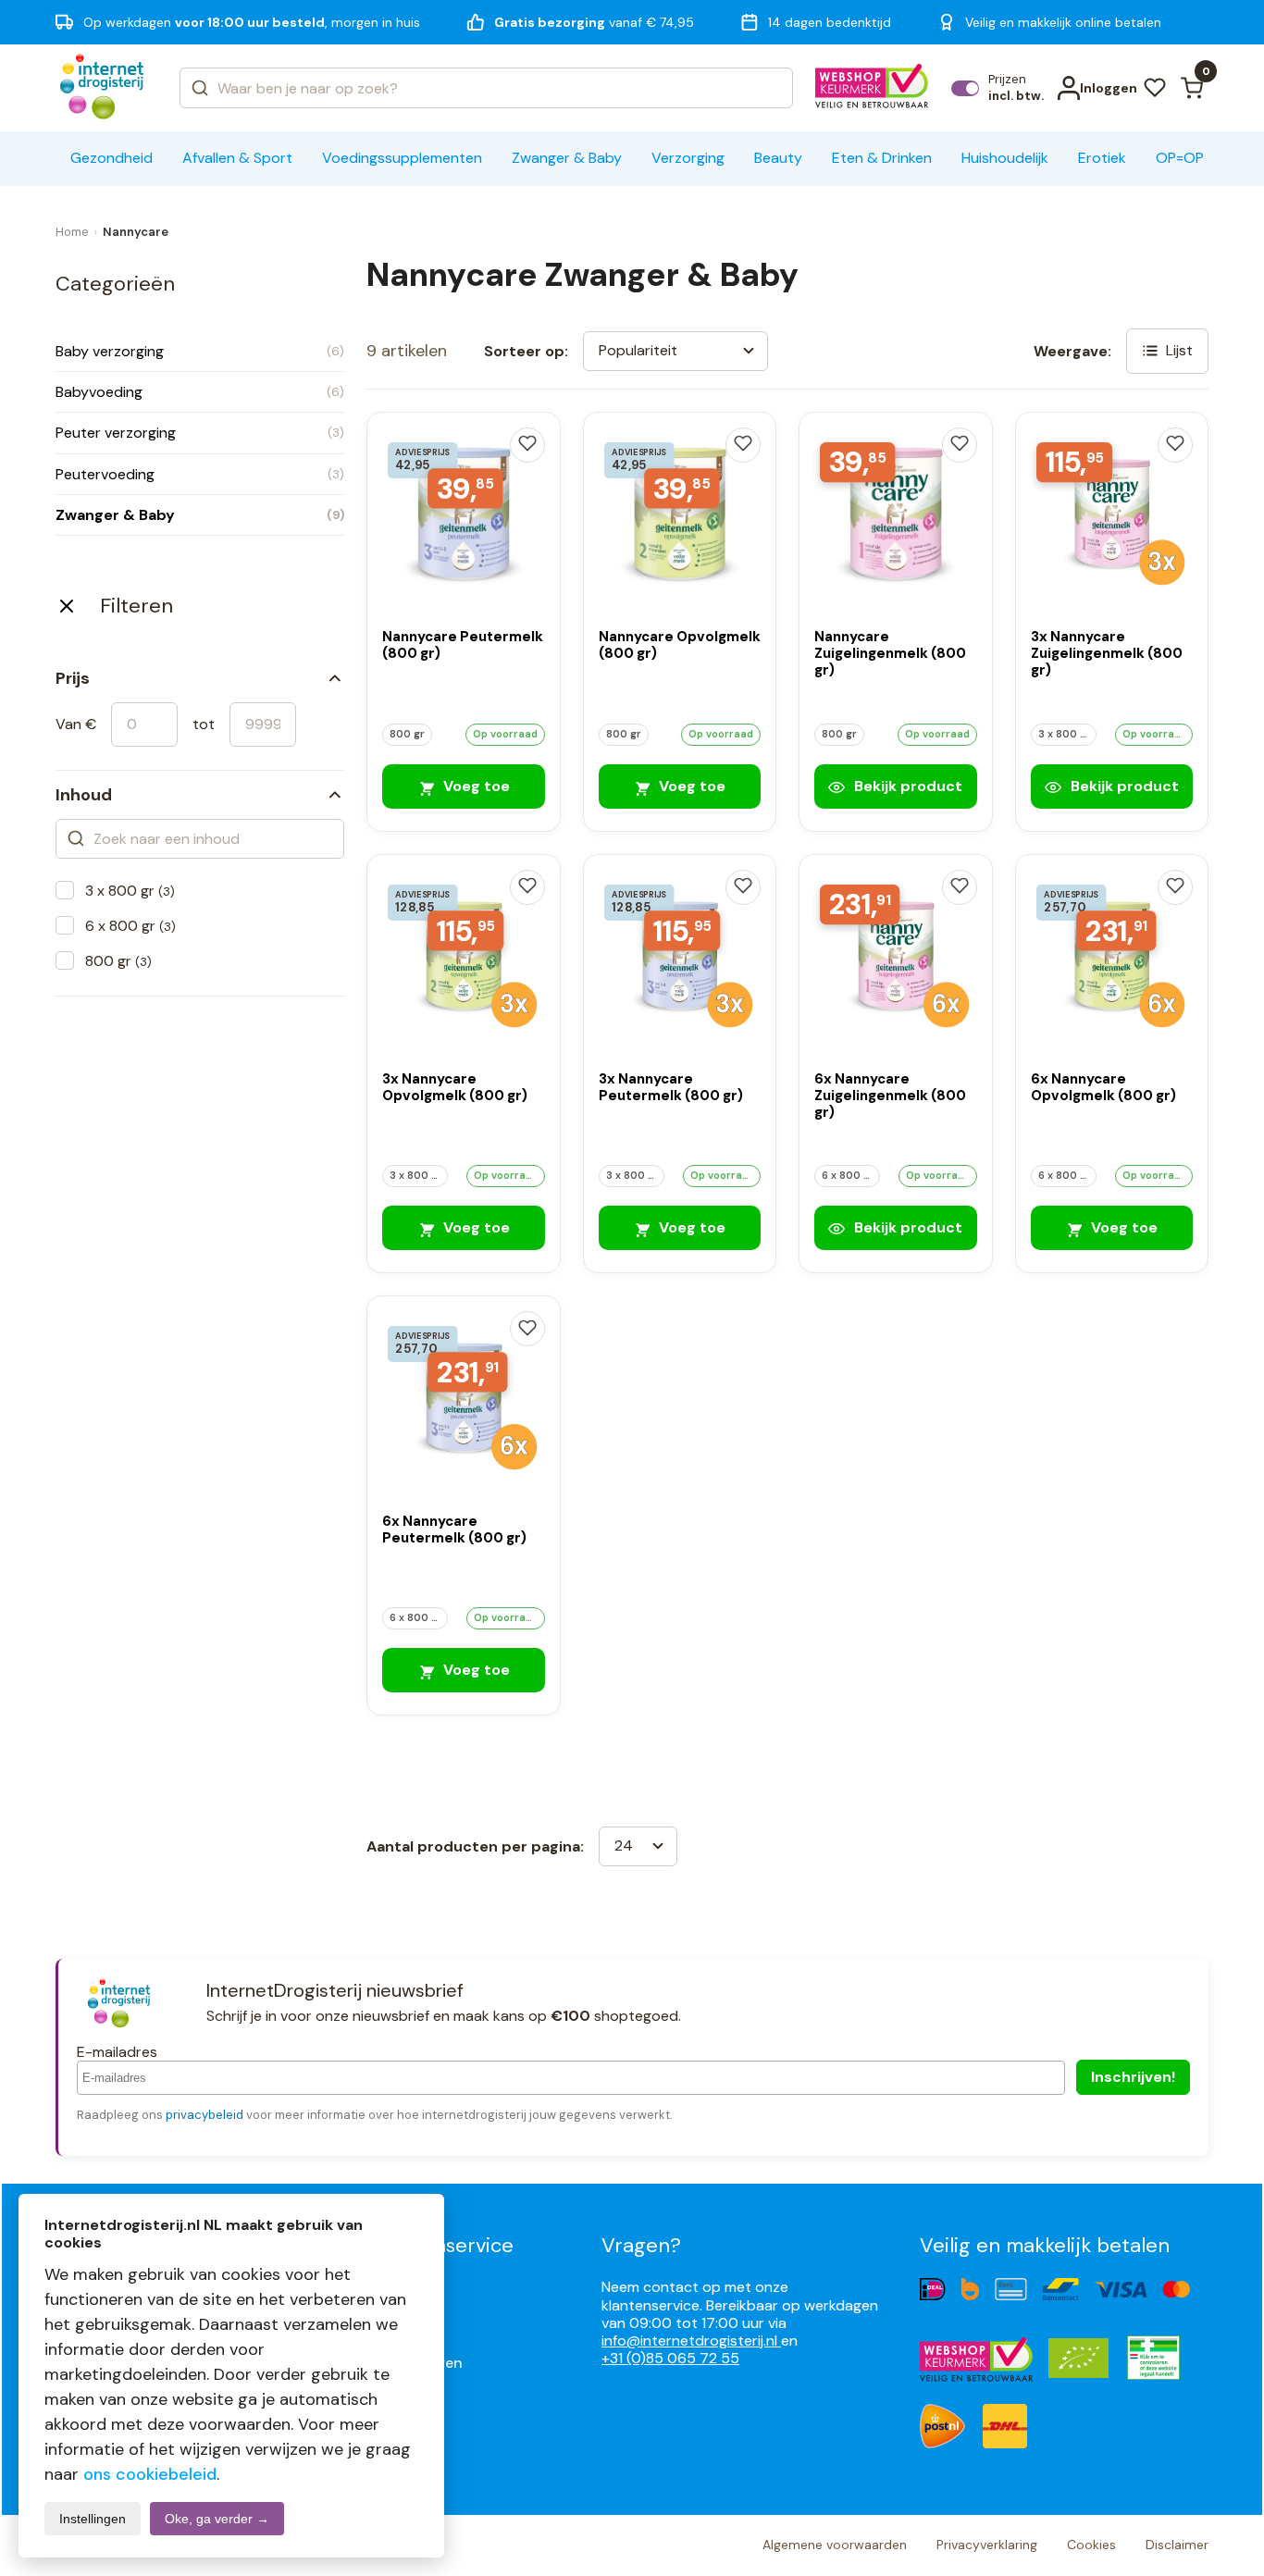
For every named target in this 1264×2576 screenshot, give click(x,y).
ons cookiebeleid (150, 2474)
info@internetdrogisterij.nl (691, 2341)
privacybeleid (204, 2115)
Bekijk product (906, 786)
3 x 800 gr (130, 891)
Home (72, 232)
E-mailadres (117, 2052)
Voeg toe (475, 786)
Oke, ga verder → (217, 2519)
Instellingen (93, 2519)
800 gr (118, 961)
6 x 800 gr (130, 926)
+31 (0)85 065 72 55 (670, 2358)
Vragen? (641, 2245)
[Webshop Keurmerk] (872, 88)
